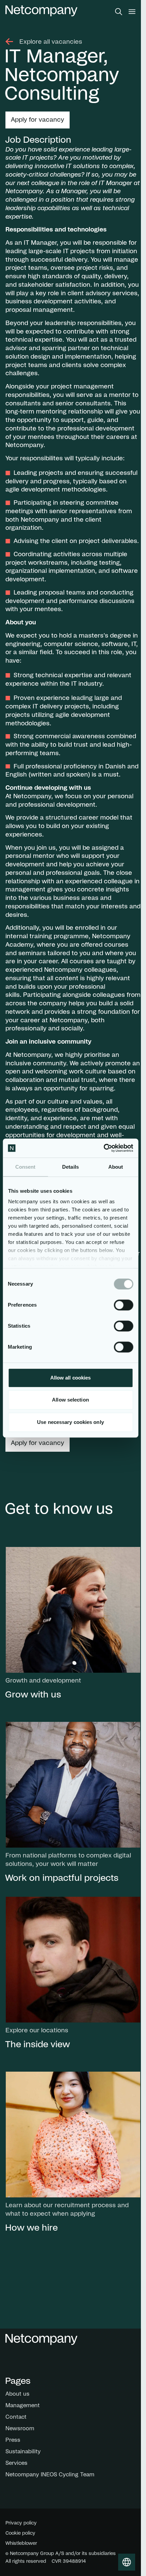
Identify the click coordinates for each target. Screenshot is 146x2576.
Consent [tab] (25, 1167)
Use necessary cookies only (70, 1422)
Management (23, 2406)
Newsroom (20, 2429)
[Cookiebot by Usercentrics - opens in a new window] (103, 1148)
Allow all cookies (71, 1378)
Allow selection (70, 1400)
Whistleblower (21, 2543)
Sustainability (23, 2452)
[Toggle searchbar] (119, 12)
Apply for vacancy (38, 120)
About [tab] (116, 1167)
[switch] (123, 1305)
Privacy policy (21, 2523)
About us (17, 2394)
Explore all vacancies (51, 42)
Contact (16, 2417)
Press (13, 2440)
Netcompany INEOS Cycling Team (50, 2475)
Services (16, 2463)
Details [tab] (70, 1167)
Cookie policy (20, 2533)
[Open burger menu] (132, 12)
